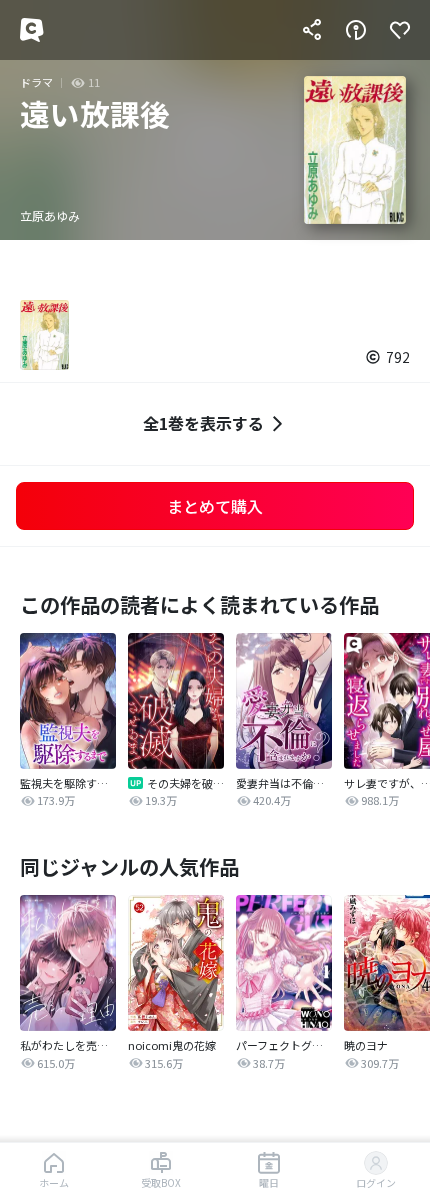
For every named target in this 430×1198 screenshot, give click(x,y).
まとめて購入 (215, 506)
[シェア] (312, 30)
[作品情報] (356, 30)
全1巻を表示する (203, 423)
